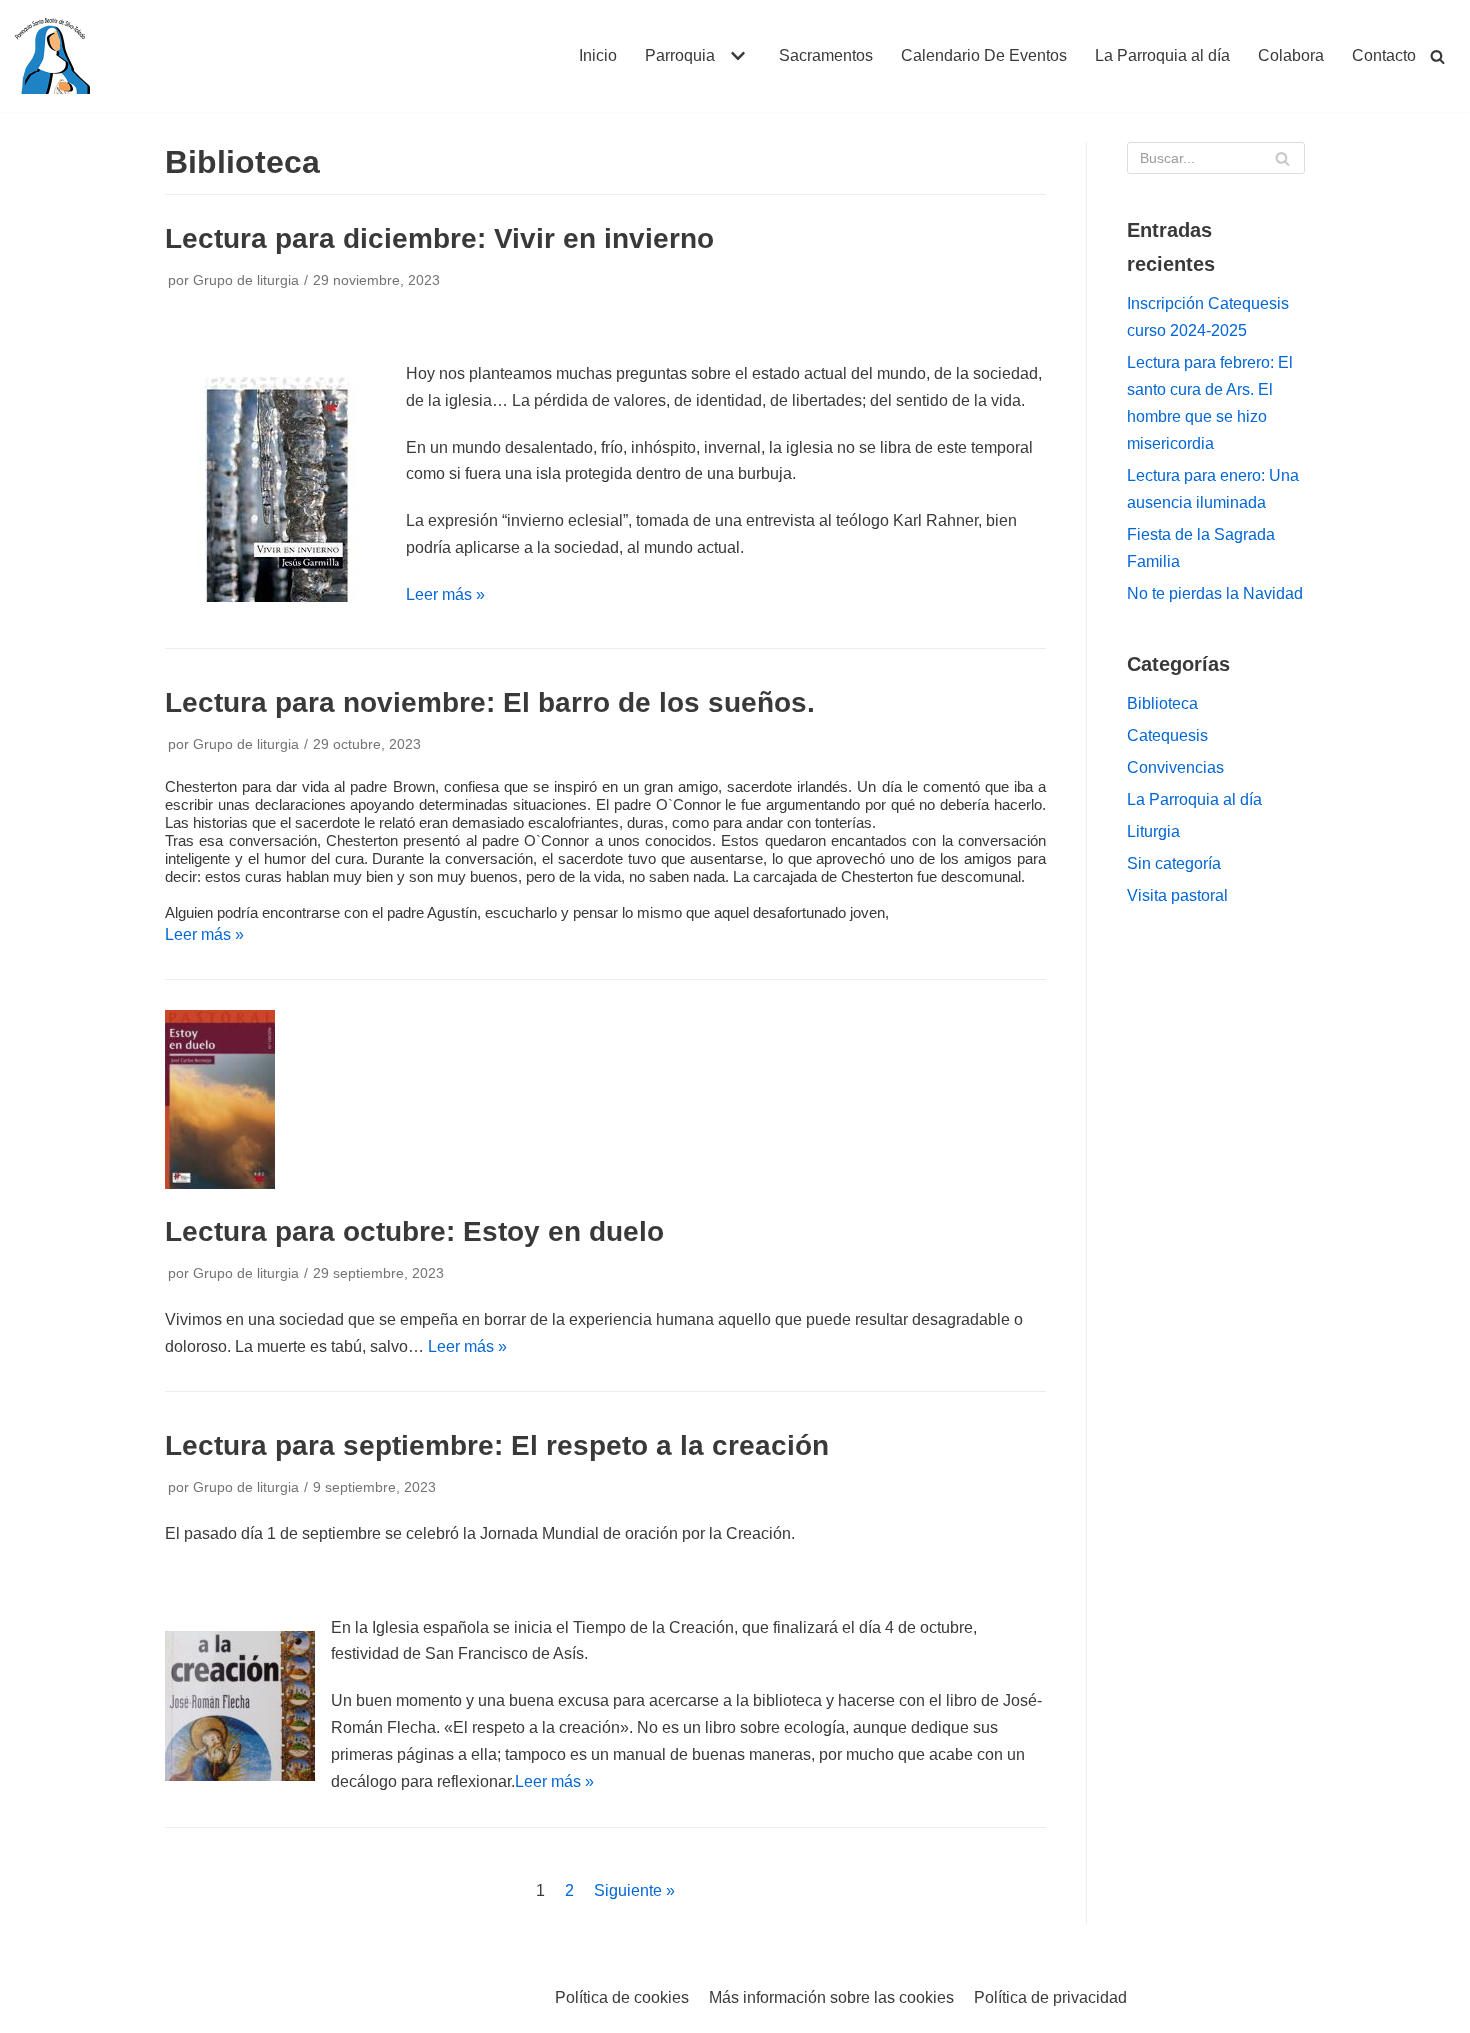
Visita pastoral (1177, 895)
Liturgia (1153, 831)
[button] (735, 56)
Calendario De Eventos (984, 55)
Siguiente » (634, 1890)
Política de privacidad (1050, 1997)
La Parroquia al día (1162, 55)
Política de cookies (622, 1997)
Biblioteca (1162, 703)
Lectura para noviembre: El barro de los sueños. (490, 702)
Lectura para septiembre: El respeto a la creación (497, 1445)
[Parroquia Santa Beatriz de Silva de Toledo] (52, 56)
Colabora (1291, 55)
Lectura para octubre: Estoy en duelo (414, 1231)
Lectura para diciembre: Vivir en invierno (439, 238)
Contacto (1384, 55)
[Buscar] (1437, 56)
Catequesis (1167, 735)
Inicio (598, 55)
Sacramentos (826, 55)
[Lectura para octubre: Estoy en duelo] (220, 1183)
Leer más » (445, 594)
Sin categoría (1174, 863)
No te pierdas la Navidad (1215, 593)
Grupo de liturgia (246, 280)
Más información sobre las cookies (831, 1997)
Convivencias (1175, 767)
